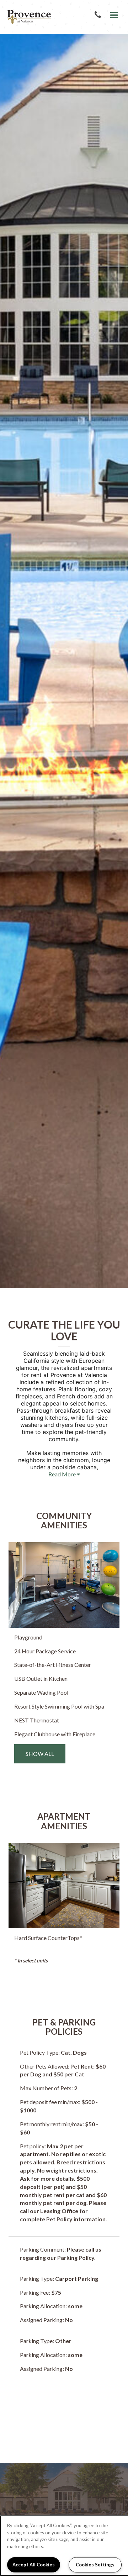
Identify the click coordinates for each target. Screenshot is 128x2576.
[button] (99, 15)
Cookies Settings (95, 2565)
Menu (113, 15)
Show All (40, 1754)
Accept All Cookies (34, 2565)
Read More (63, 1474)
